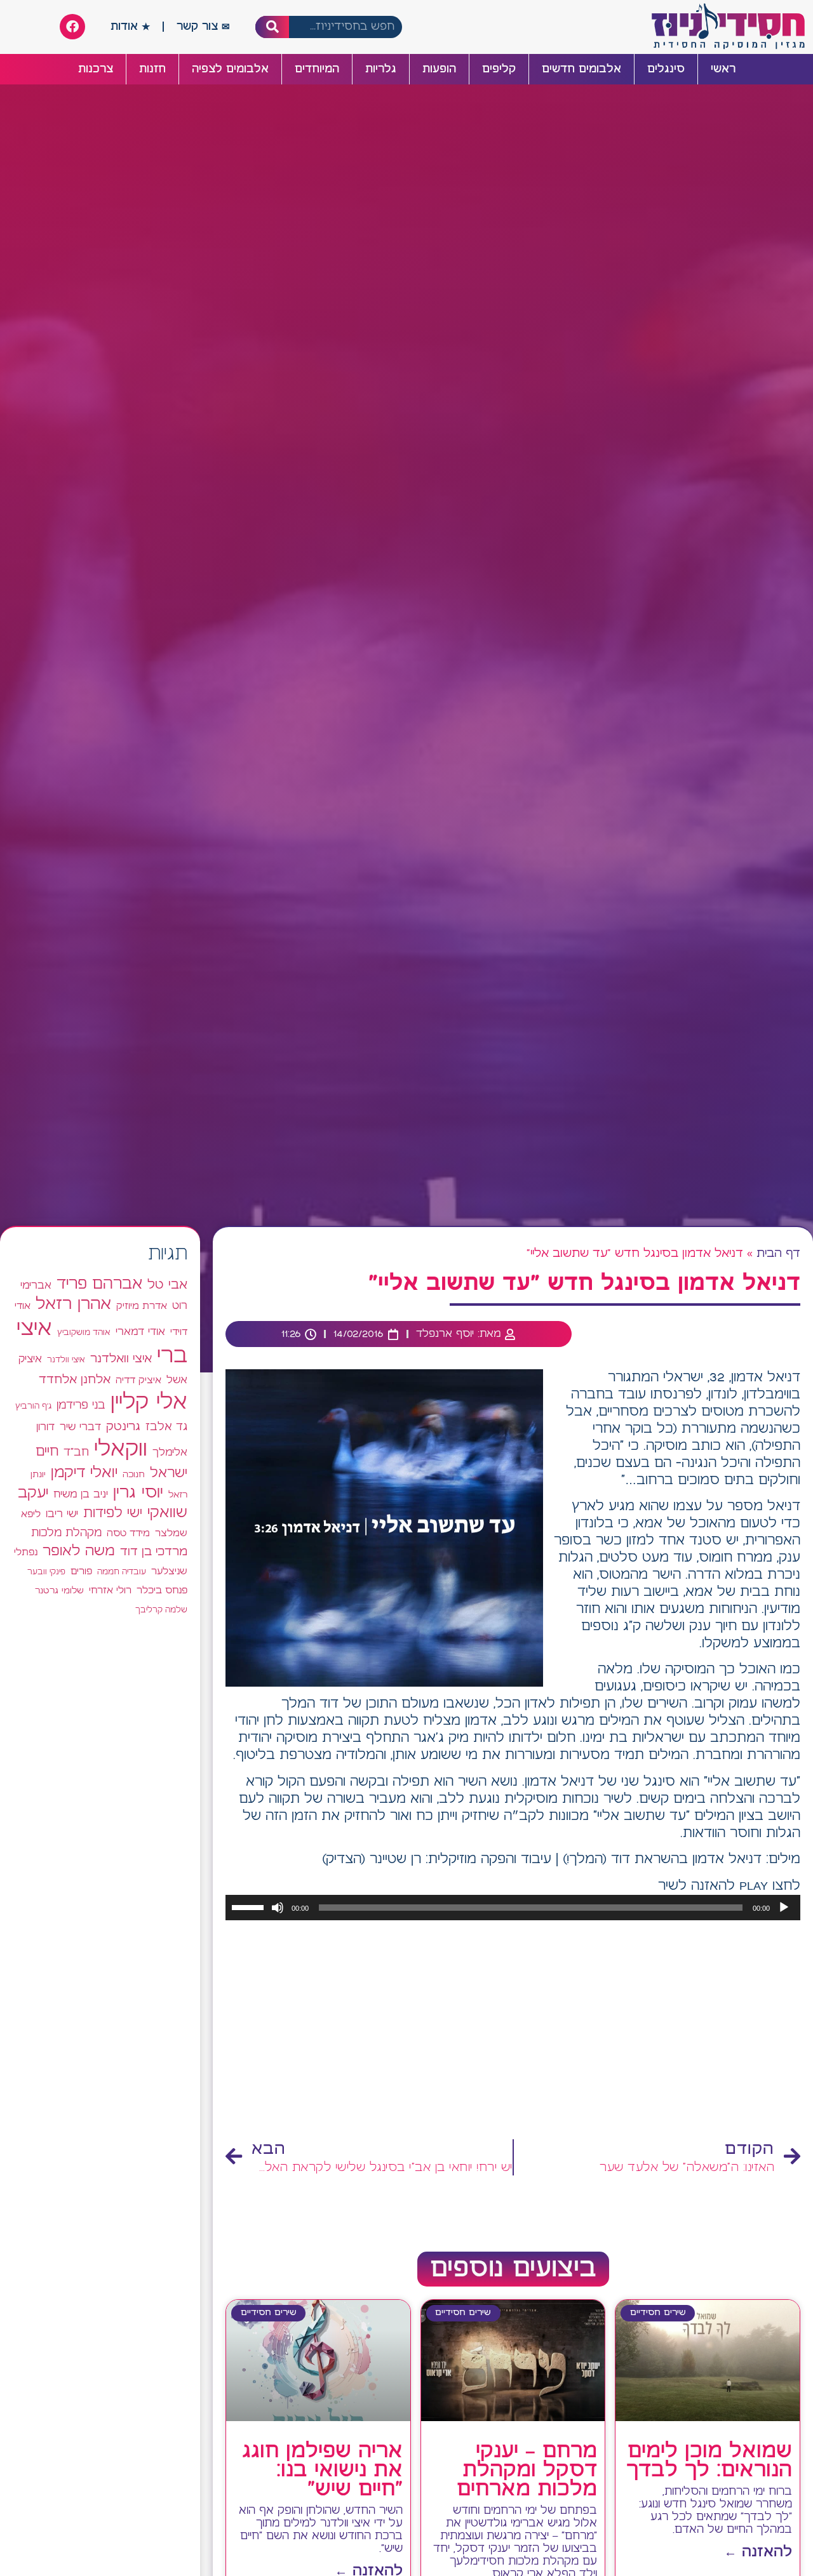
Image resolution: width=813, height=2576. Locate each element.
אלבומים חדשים (581, 69)
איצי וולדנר (66, 1360)
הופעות (439, 69)
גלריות (381, 69)
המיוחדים (317, 69)
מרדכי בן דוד (154, 1552)
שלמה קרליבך (161, 1610)
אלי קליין (149, 1403)
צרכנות (96, 69)
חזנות (152, 69)
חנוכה (134, 1475)
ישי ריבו (62, 1514)
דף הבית (778, 1254)
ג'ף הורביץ (33, 1406)
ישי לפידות (113, 1514)
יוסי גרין (138, 1493)
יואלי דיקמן (84, 1473)
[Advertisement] (513, 2031)
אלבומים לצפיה (230, 69)
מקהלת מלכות (66, 1533)
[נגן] (784, 1908)
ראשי (723, 69)
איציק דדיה (138, 1380)
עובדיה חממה (122, 1572)
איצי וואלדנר (121, 1359)
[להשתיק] (278, 1908)
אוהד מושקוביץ (84, 1333)
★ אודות (130, 27)
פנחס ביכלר (162, 1591)
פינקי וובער (46, 1572)
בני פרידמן (81, 1405)
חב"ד (76, 1453)
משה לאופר (79, 1551)
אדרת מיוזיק (142, 1306)
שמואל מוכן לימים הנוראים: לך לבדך (709, 2461)
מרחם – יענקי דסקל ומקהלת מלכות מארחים (527, 2471)
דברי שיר (80, 1427)
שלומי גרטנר (59, 1591)
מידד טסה (128, 1534)
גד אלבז (166, 1427)
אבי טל (167, 1285)
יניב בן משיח (81, 1495)
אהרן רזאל (73, 1305)
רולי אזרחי (110, 1590)
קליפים (499, 69)
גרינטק (123, 1427)
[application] (513, 1908)
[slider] (250, 1906)
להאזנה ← (758, 2552)
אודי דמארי (140, 1332)
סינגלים (666, 69)
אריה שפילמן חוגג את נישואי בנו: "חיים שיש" (322, 2471)
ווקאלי (121, 1450)
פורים (81, 1571)
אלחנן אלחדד (75, 1380)
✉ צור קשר (203, 27)
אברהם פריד (99, 1284)
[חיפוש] (272, 27)
